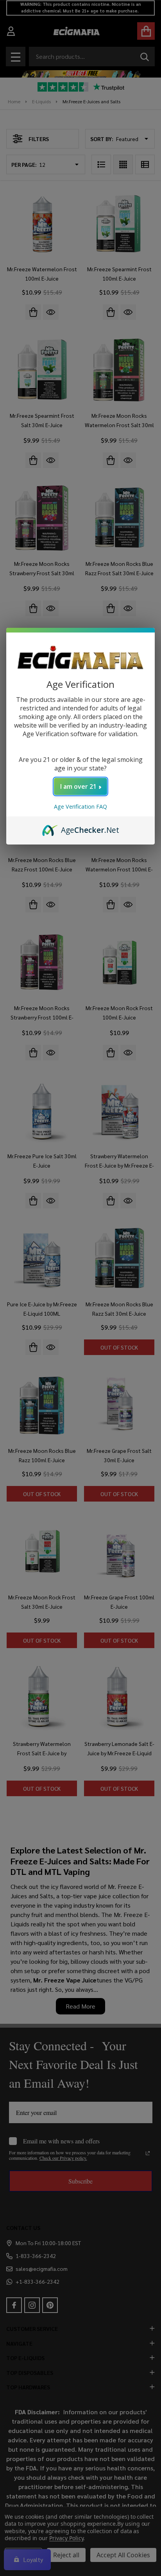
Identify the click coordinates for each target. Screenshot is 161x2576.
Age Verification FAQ (80, 807)
